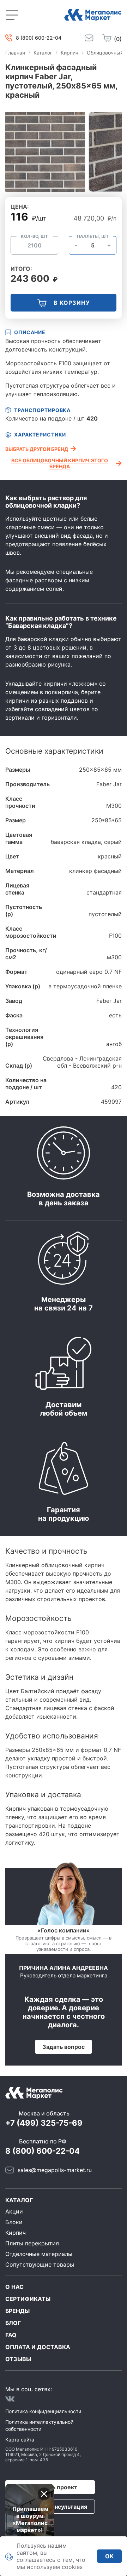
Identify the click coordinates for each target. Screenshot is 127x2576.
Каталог (19, 2200)
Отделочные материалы (39, 2254)
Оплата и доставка (38, 2347)
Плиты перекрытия (32, 2243)
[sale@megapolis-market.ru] (89, 38)
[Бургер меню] (12, 15)
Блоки (14, 2222)
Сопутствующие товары (40, 2264)
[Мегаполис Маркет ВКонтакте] (10, 2399)
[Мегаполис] (93, 15)
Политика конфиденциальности (43, 2411)
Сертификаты (28, 2299)
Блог (13, 2323)
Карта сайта (20, 2440)
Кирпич (16, 2233)
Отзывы (18, 2359)
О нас (14, 2287)
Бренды (17, 2311)
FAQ (11, 2335)
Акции (14, 2211)
